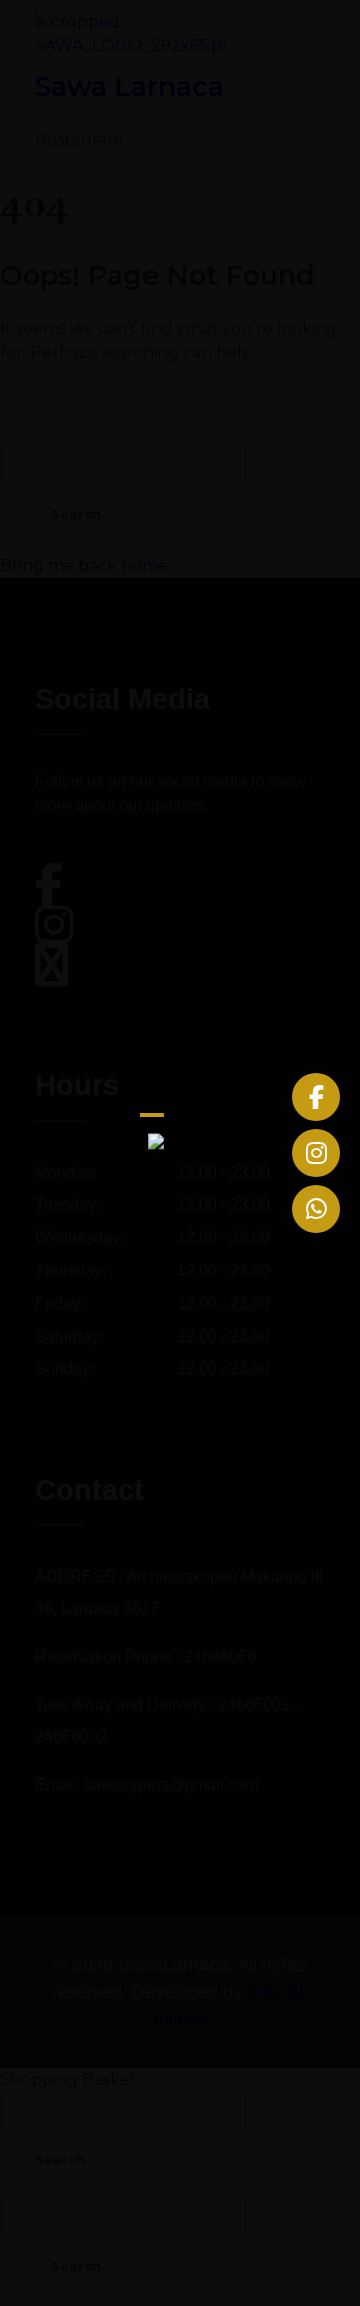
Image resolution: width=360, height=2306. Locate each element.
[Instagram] (316, 1153)
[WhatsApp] (316, 1209)
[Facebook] (316, 1097)
